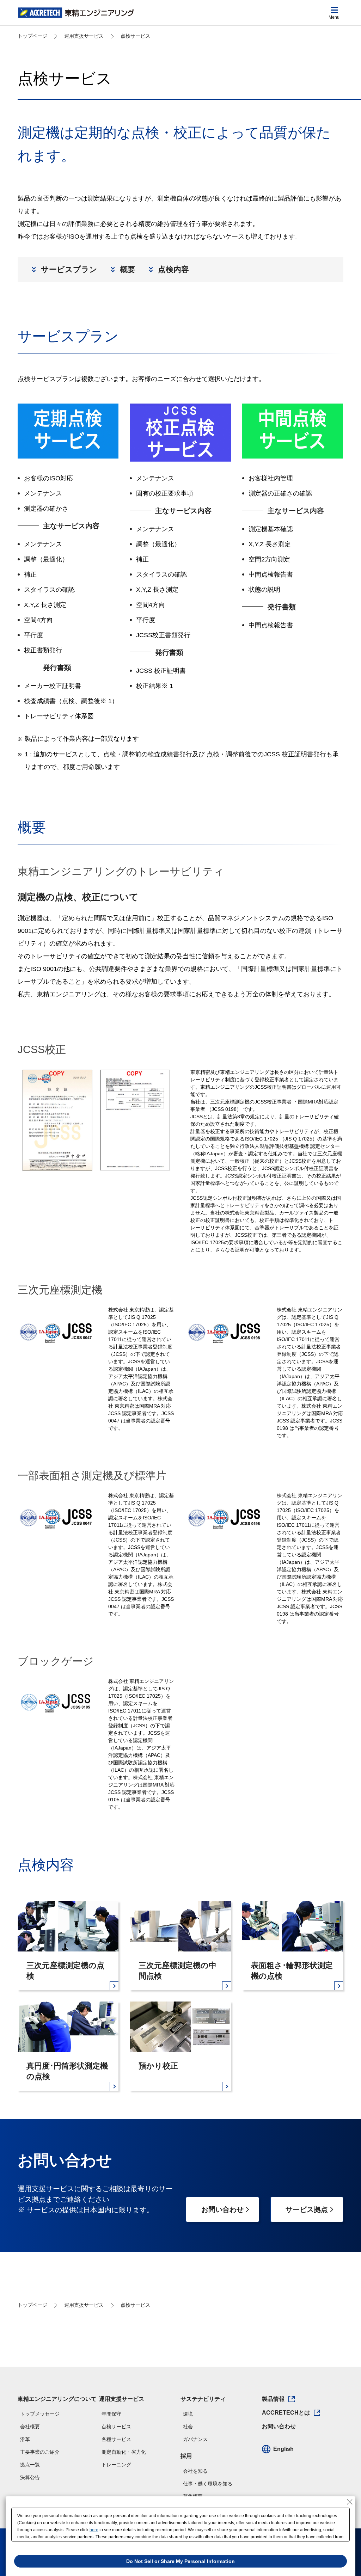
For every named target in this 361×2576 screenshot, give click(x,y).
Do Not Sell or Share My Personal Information (180, 2561)
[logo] (76, 13)
